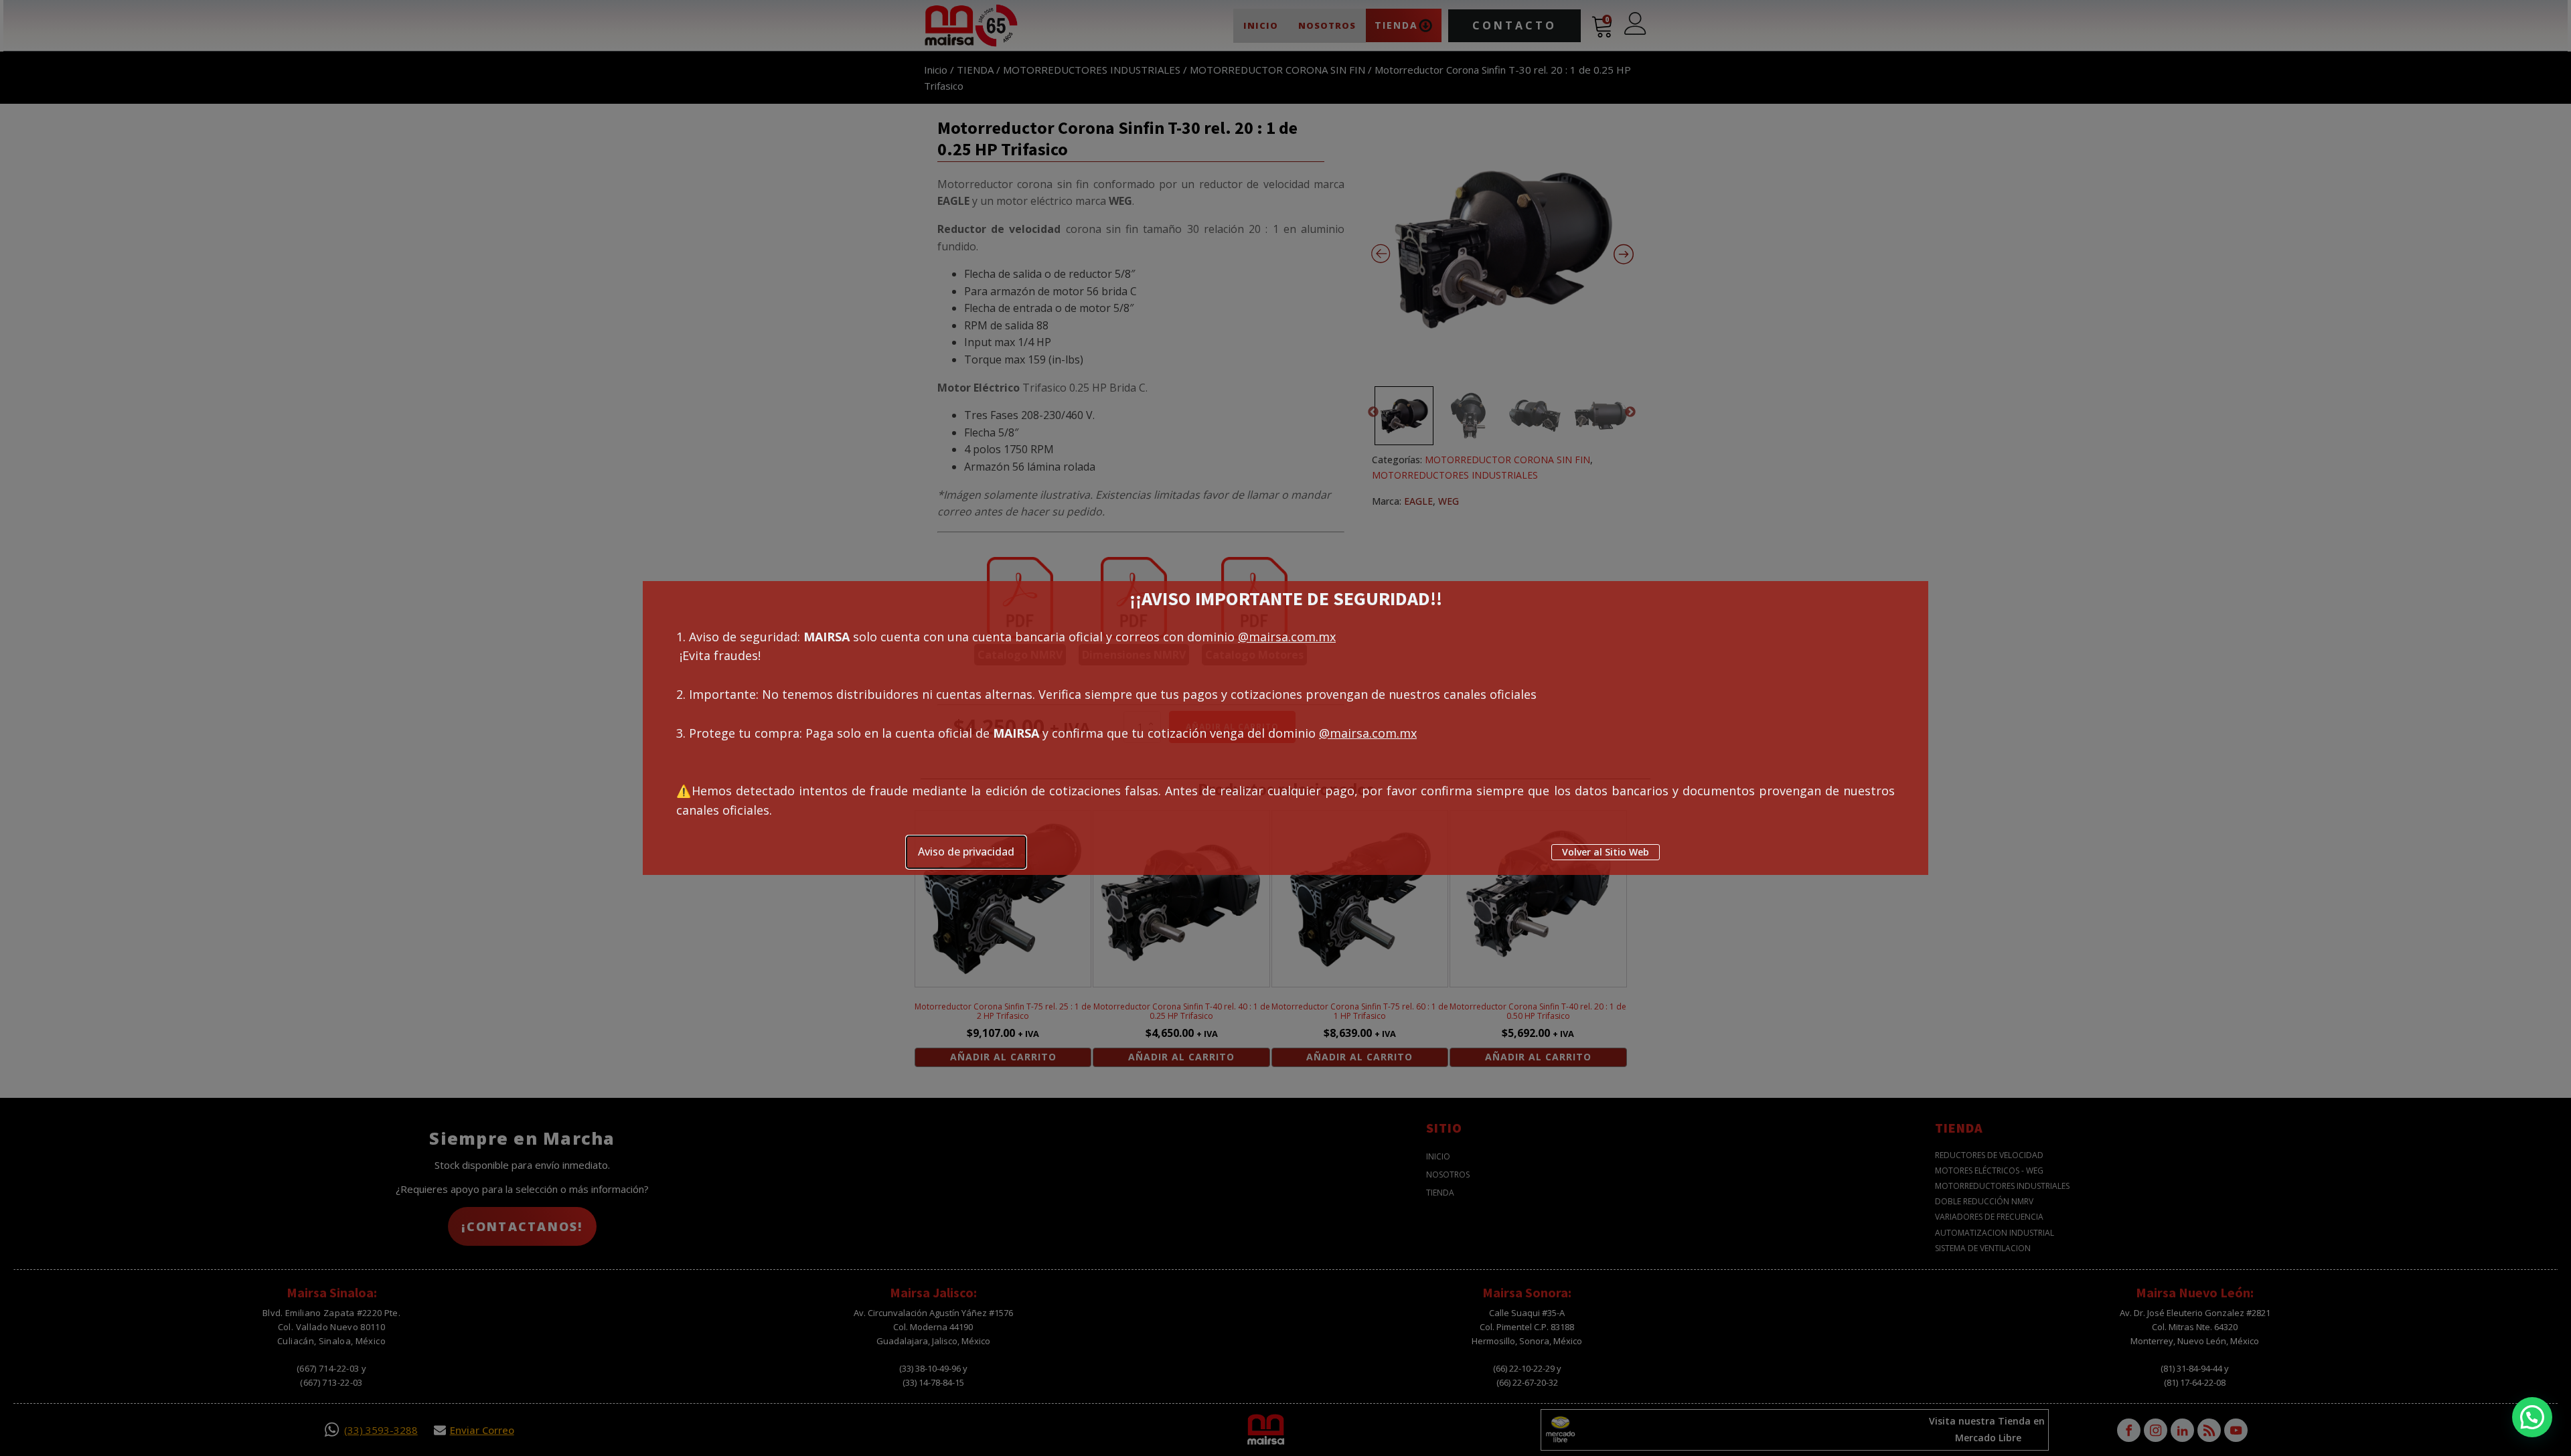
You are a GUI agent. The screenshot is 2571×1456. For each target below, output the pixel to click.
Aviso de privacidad (966, 852)
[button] (2532, 1417)
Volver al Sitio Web (1606, 852)
